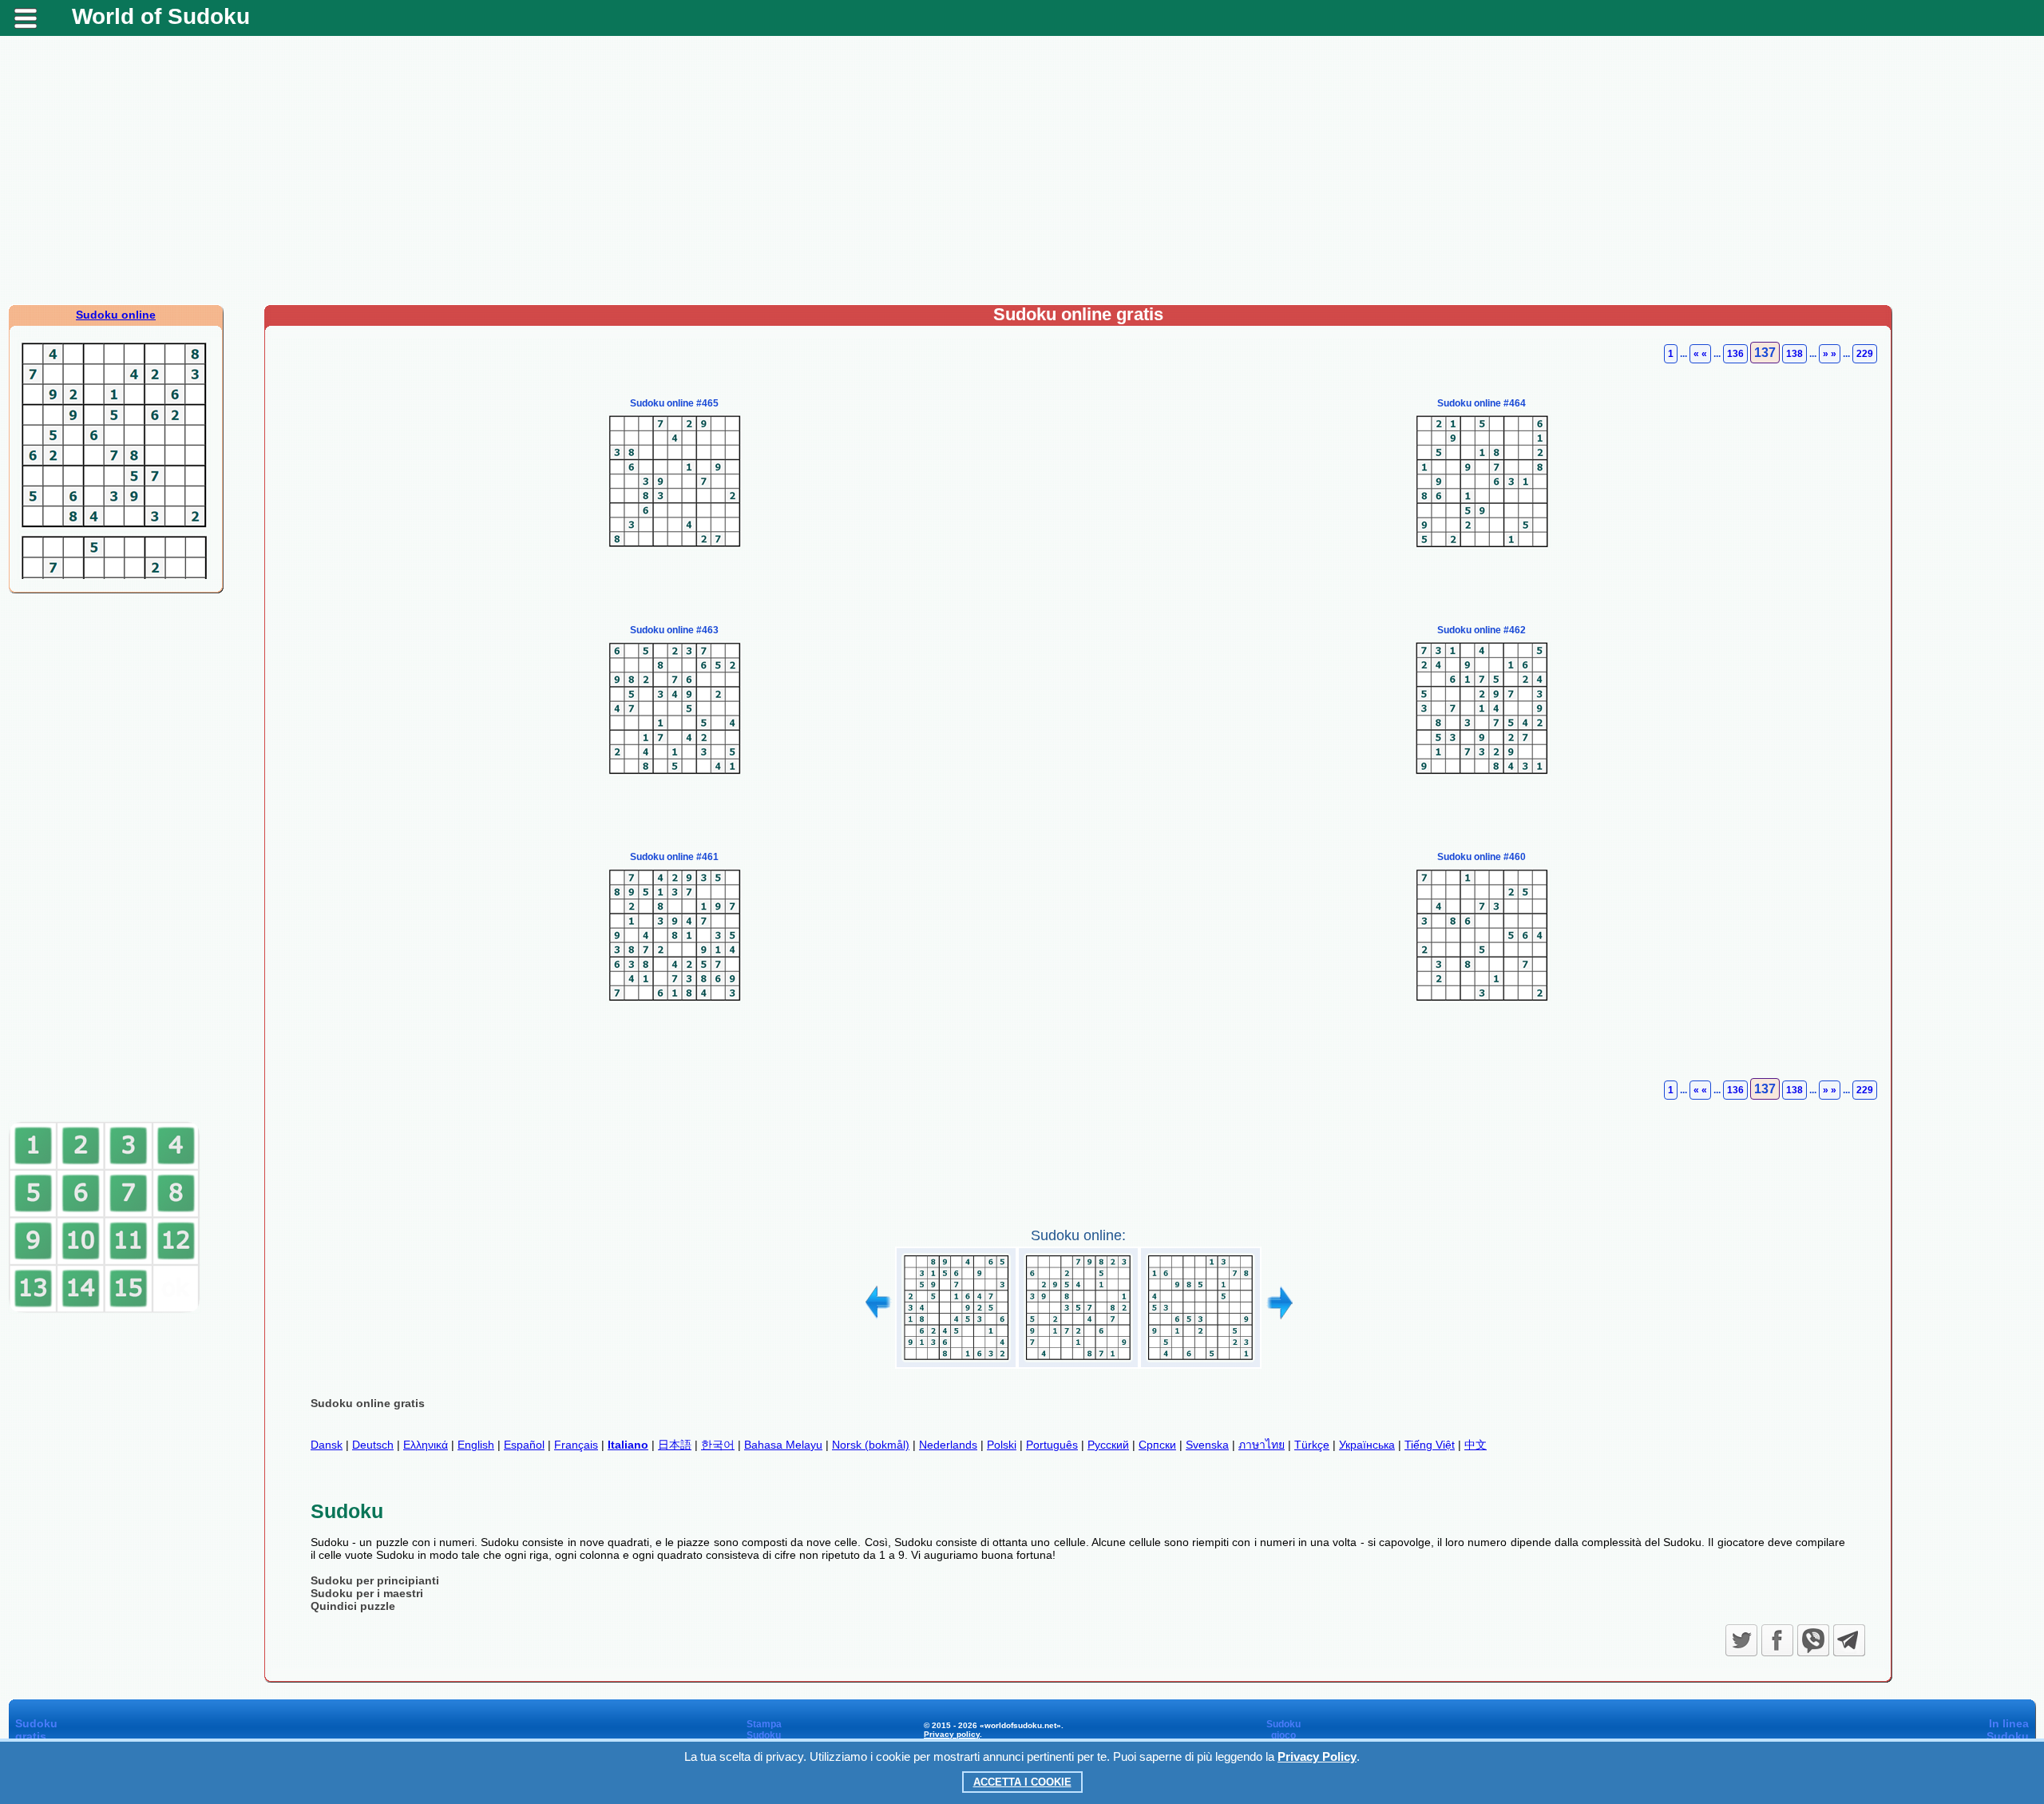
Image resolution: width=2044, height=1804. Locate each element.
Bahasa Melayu (783, 1445)
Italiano (628, 1445)
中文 (1476, 1445)
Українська (1367, 1445)
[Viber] (1813, 1640)
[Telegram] (1849, 1640)
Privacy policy (952, 1734)
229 (1865, 354)
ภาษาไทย (1262, 1445)
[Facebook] (1777, 1640)
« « (1700, 354)
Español (524, 1445)
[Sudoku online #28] (1078, 1362)
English (476, 1445)
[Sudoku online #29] (1200, 1362)
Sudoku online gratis (368, 1403)
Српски (1157, 1445)
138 (1794, 354)
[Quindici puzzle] (105, 1310)
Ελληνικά (426, 1445)
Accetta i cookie (1022, 1782)
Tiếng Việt (1430, 1445)
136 (1735, 354)
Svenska (1207, 1445)
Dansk (327, 1445)
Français (576, 1445)
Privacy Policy (1317, 1756)
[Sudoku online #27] (956, 1362)
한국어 (718, 1445)
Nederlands (948, 1445)
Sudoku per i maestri (367, 1593)
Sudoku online (116, 315)
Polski (1002, 1445)
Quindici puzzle (353, 1606)
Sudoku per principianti (375, 1580)
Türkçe (1312, 1445)
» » (1830, 354)
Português (1052, 1445)
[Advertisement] (1022, 176)
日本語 (675, 1445)
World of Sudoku (161, 16)
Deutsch (373, 1445)
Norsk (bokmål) (871, 1445)
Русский (1108, 1445)
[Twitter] (1741, 1640)
